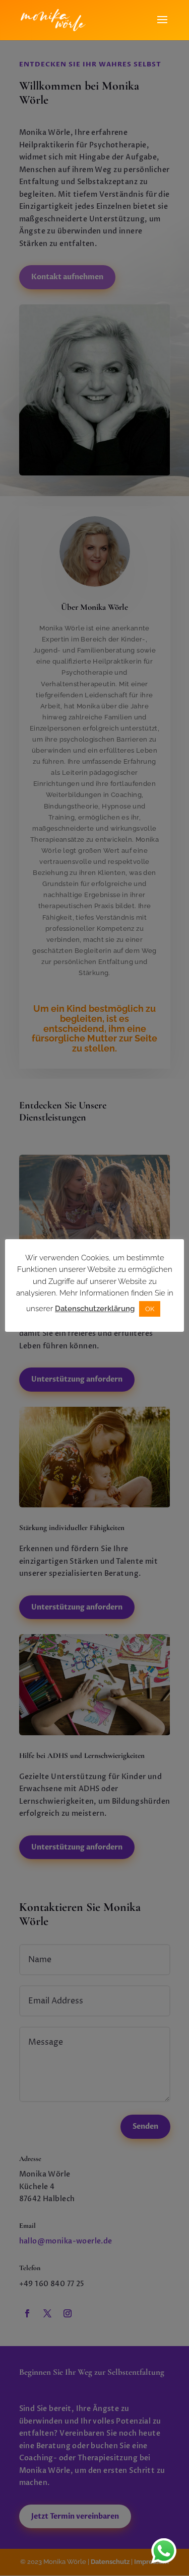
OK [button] (150, 1309)
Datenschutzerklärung (95, 1309)
